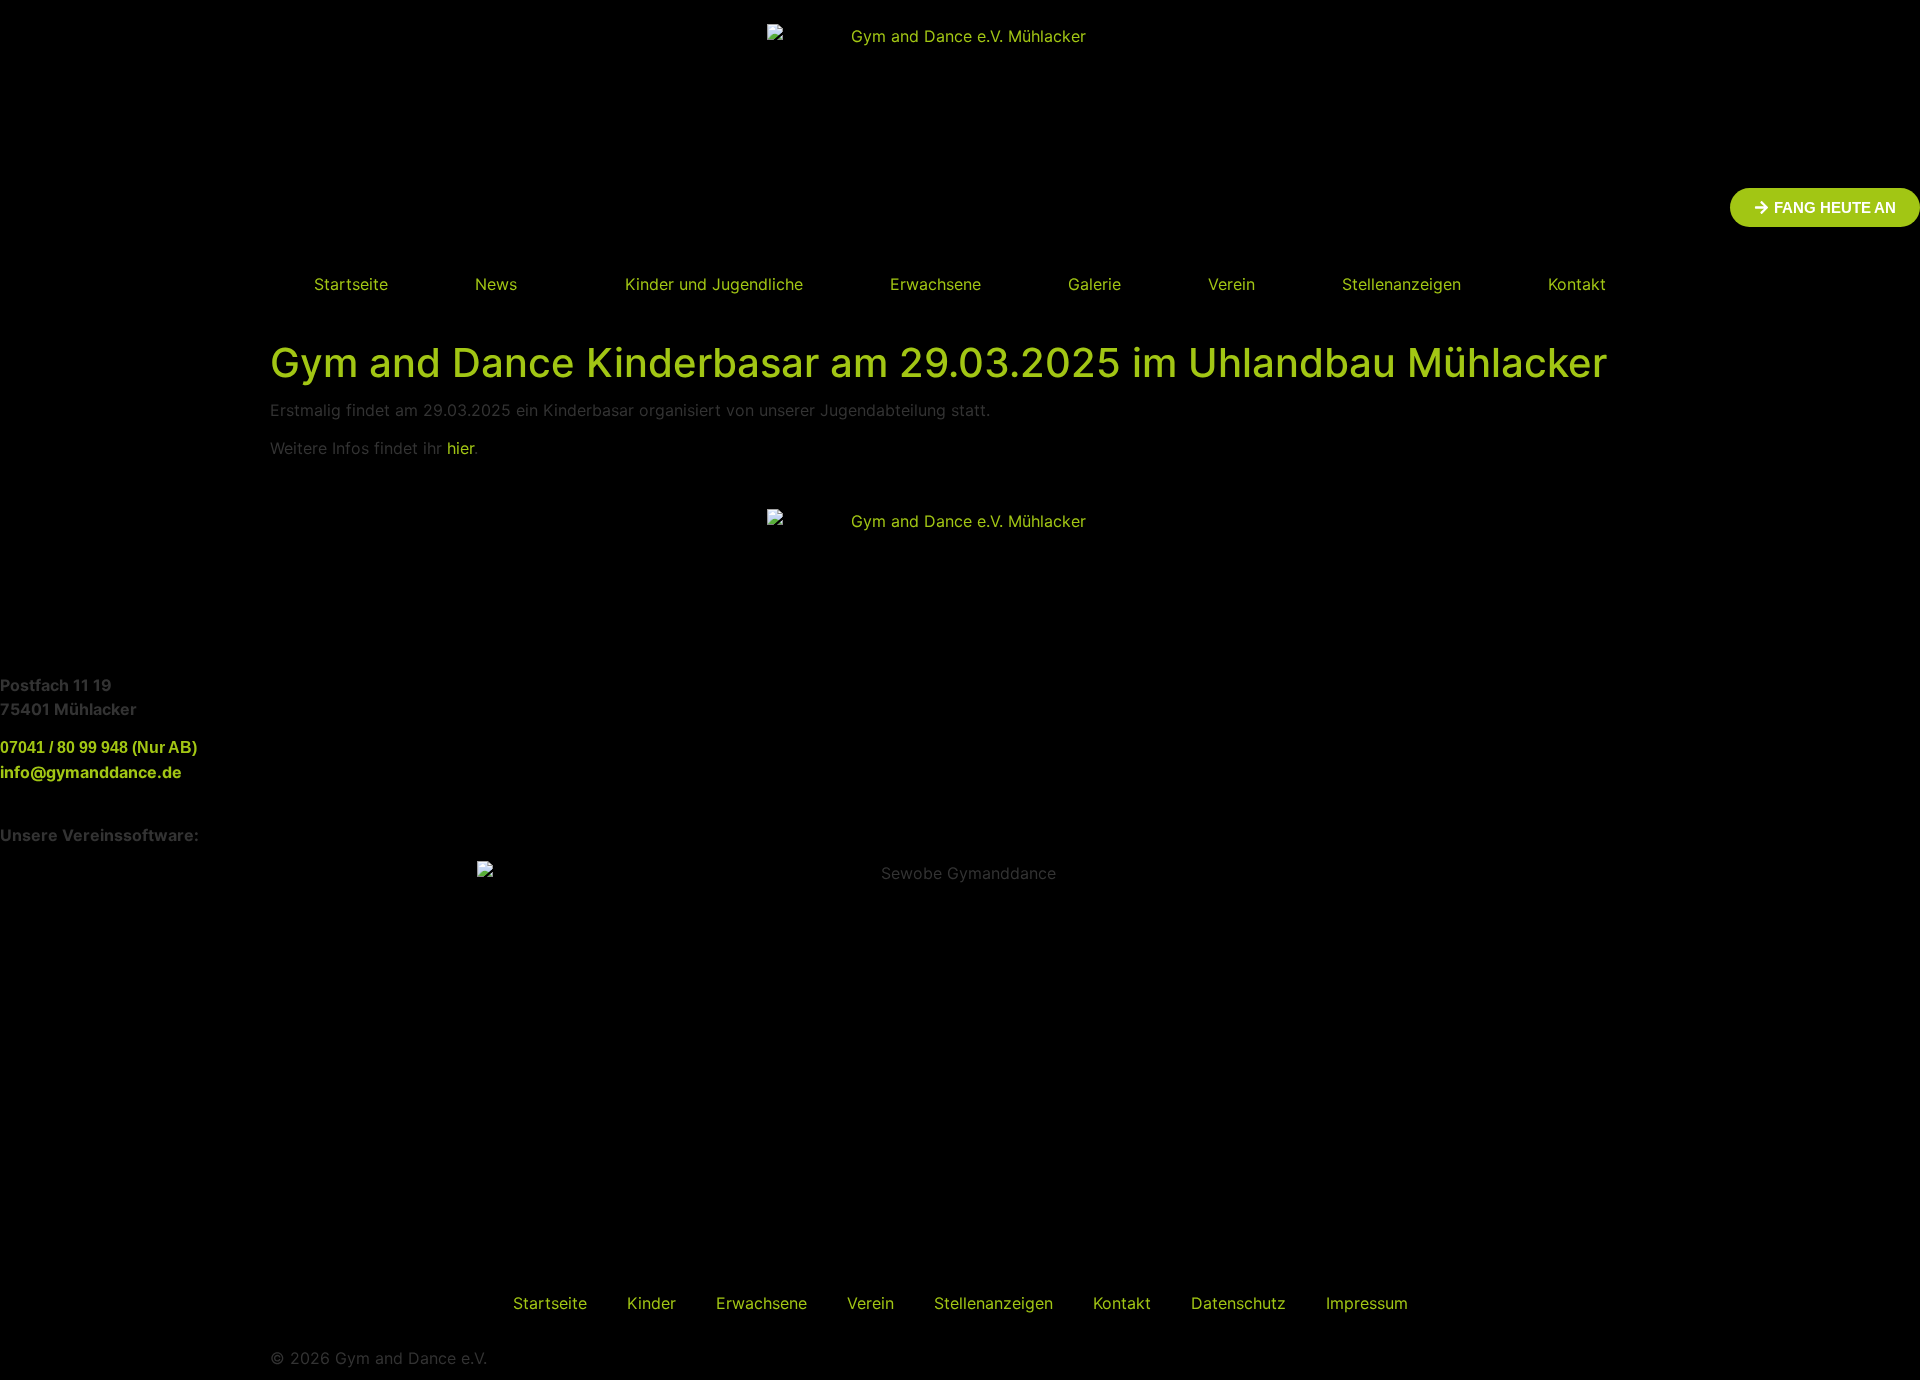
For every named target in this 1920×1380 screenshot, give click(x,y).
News (496, 284)
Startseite (351, 284)
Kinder (651, 1303)
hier (460, 448)
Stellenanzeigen (1401, 284)
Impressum (1367, 1303)
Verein (1231, 284)
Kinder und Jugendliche (714, 284)
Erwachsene (935, 284)
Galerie (1094, 284)
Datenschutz (1238, 1303)
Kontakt (1577, 284)
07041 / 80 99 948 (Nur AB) (98, 747)
